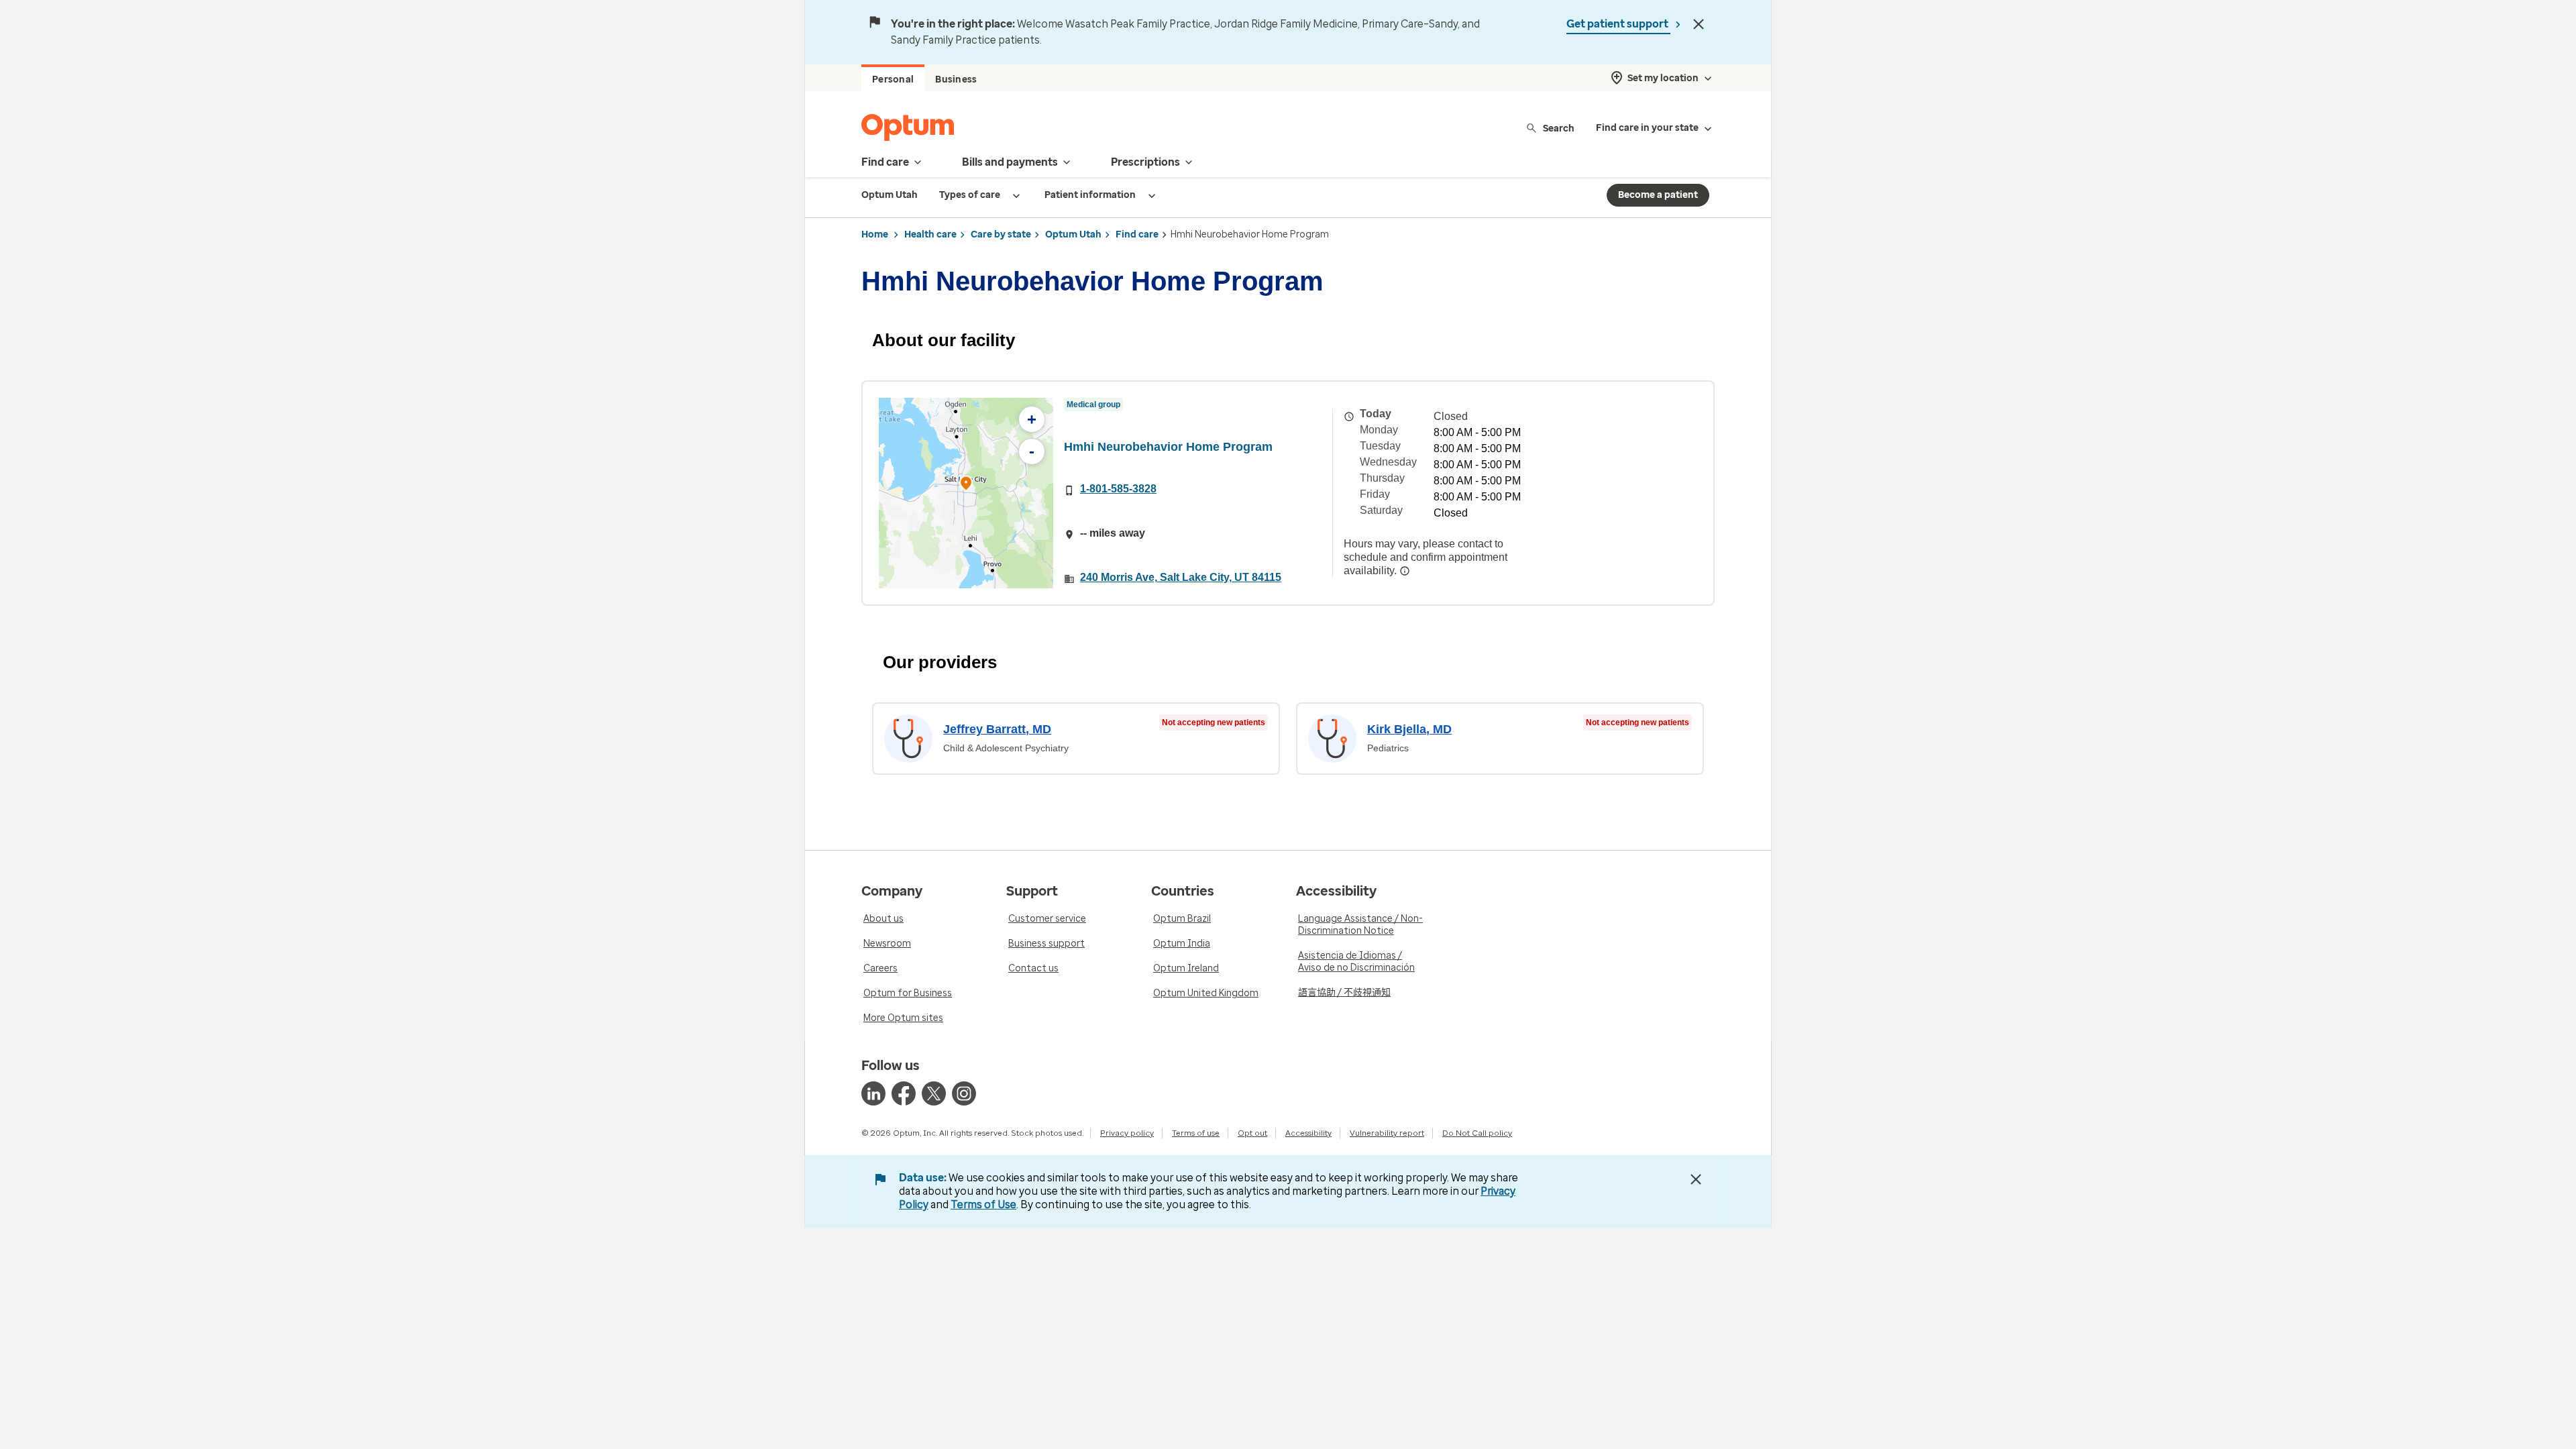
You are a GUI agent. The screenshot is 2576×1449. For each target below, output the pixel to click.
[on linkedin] (873, 1093)
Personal (893, 79)
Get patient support (1618, 24)
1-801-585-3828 (1118, 489)
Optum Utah (1073, 234)
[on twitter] (934, 1093)
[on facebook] (904, 1093)
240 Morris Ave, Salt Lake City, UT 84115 (1181, 577)
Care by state (1001, 234)
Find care (1137, 234)
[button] (966, 485)
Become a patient (1658, 195)
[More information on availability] (1405, 571)
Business (956, 79)
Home (875, 234)
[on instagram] (964, 1093)
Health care (930, 234)
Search (1559, 128)
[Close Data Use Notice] (1696, 1179)
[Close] (1699, 24)
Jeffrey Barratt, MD (997, 729)
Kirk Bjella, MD (1409, 729)
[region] (966, 493)
